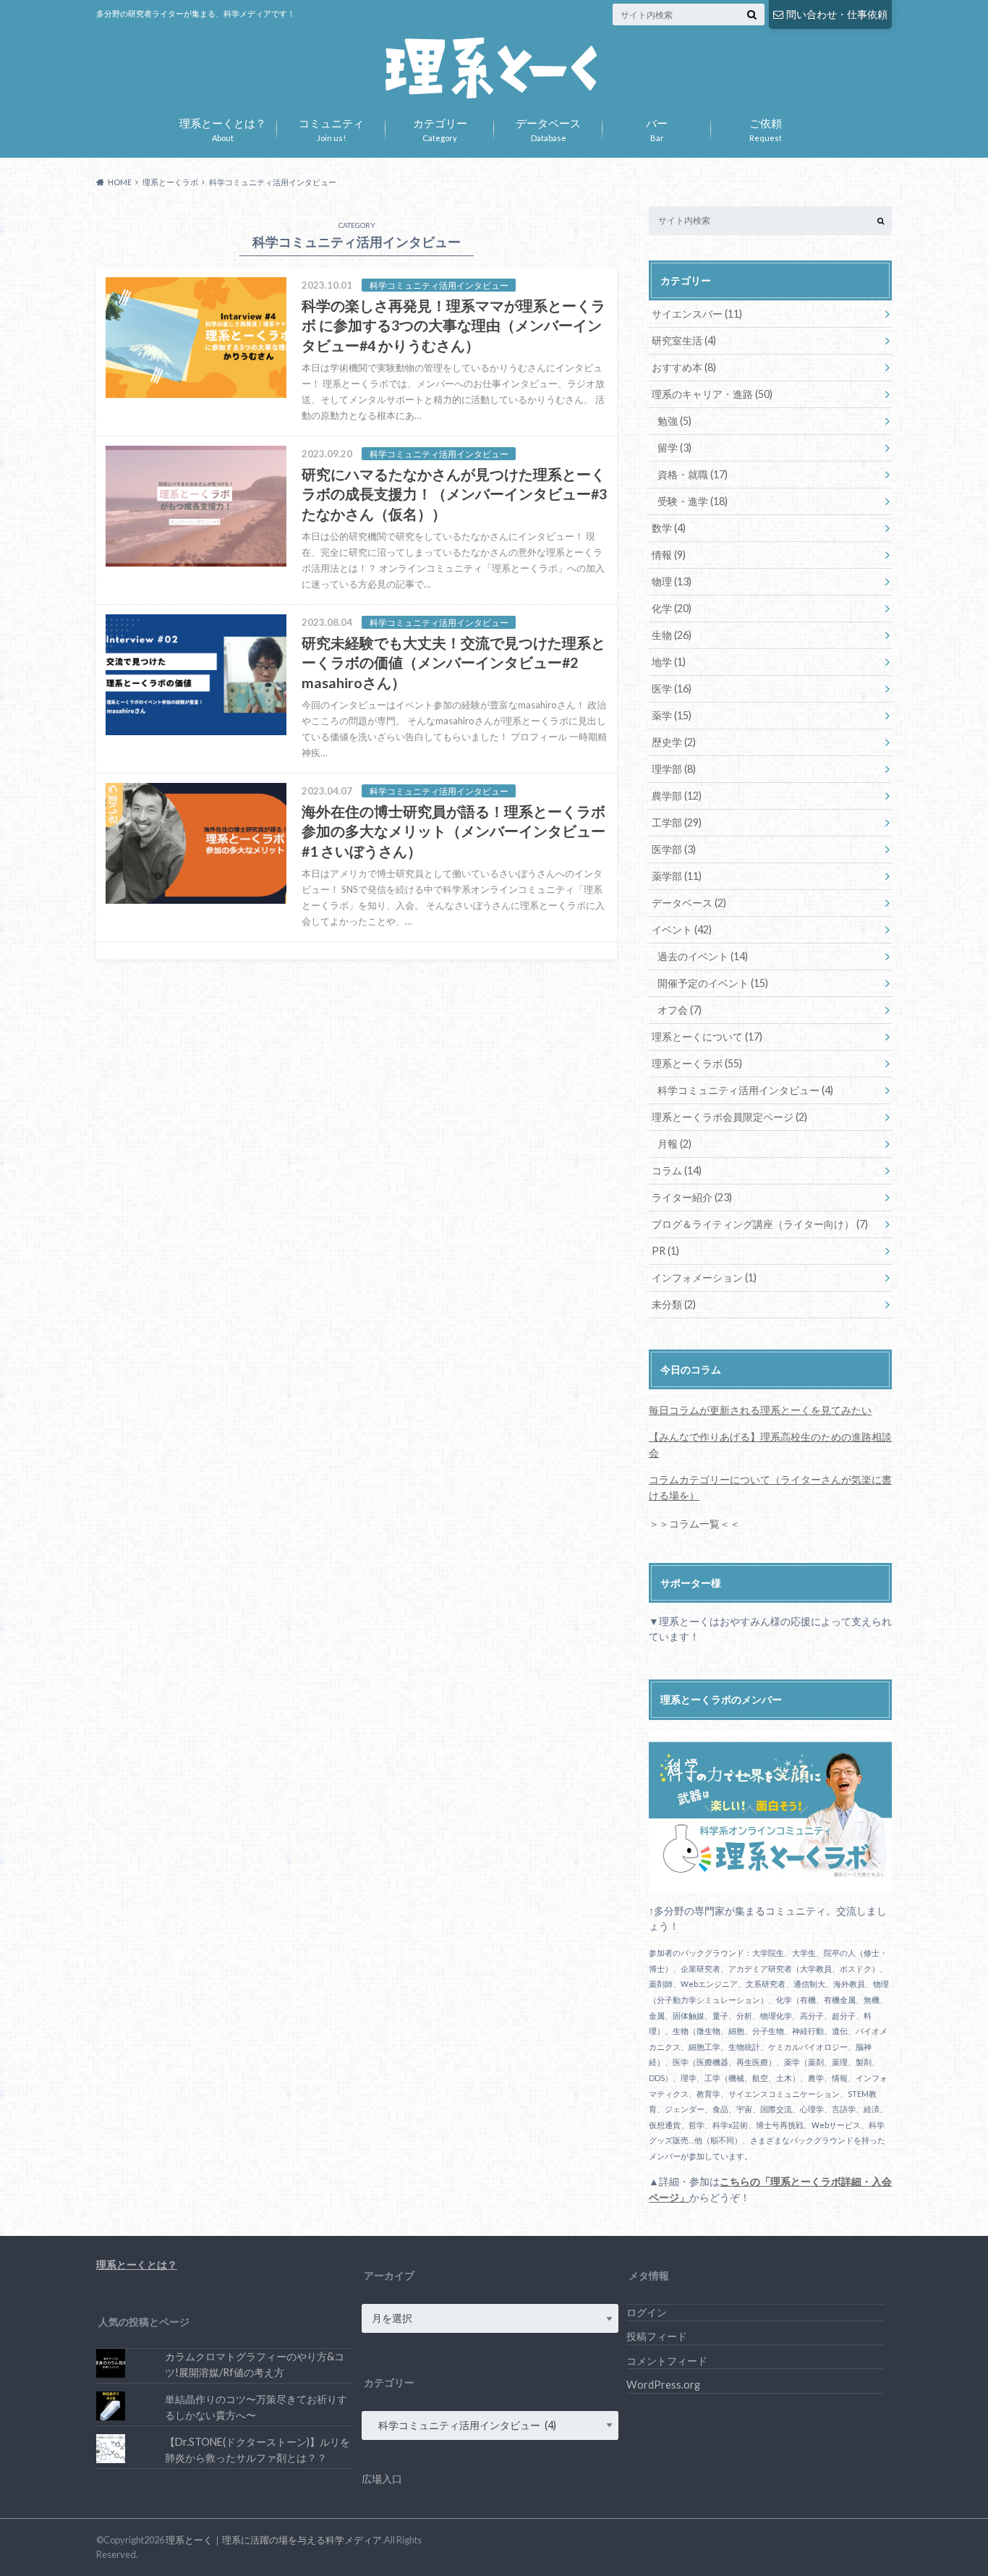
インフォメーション (704, 1278)
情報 (669, 555)
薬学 (672, 715)
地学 (669, 662)
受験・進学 (693, 501)
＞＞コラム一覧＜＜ (694, 1524)
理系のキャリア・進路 (712, 394)
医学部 (674, 849)
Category (440, 128)
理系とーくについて (707, 1037)
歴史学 (674, 742)
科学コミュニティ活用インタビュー (745, 1090)
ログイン (647, 2312)
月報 (674, 1144)
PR (665, 1251)
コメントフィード (667, 2361)
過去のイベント (703, 956)
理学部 (674, 769)
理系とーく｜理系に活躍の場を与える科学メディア (274, 2540)
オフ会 (680, 1010)
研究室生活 (684, 340)
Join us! (331, 128)
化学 (672, 608)
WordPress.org (663, 2385)
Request (766, 128)
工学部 (677, 822)
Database (548, 128)
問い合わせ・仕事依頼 (837, 14)
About (223, 128)
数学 (669, 528)
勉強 (674, 421)
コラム (677, 1170)
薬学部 (677, 876)
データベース (689, 903)
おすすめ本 (684, 367)
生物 (672, 635)
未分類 (674, 1304)
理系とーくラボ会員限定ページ (729, 1117)
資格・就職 (693, 474)
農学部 (677, 796)
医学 (672, 689)
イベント (682, 929)
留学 (674, 448)
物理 (672, 581)
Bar (657, 128)
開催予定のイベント (713, 983)
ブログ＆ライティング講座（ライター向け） (760, 1224)
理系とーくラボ (697, 1063)
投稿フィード (657, 2336)
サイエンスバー (697, 314)
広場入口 (382, 2479)
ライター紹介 (692, 1197)
